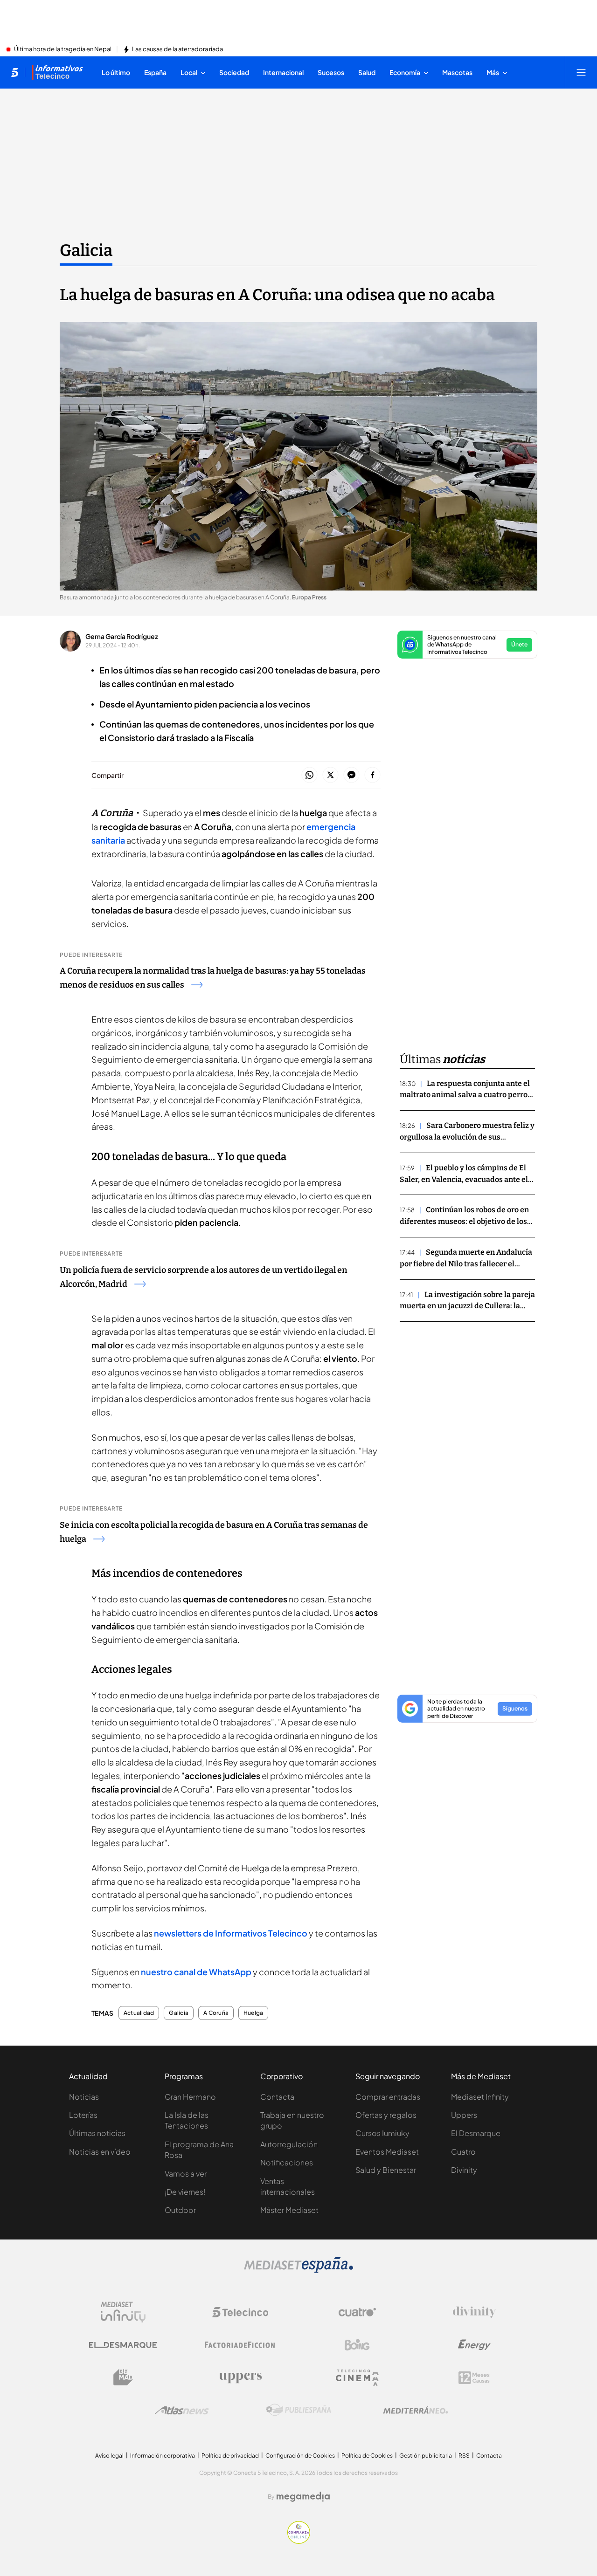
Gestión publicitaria (426, 2456)
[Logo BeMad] (123, 2377)
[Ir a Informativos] (57, 72)
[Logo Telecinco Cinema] (357, 2378)
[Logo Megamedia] (303, 2497)
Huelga (253, 2013)
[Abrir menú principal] (581, 72)
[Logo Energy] (474, 2345)
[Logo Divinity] (474, 2312)
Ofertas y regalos (386, 2115)
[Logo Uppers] (240, 2377)
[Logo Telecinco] (240, 2312)
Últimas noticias (97, 2133)
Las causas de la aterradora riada (177, 49)
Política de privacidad (230, 2456)
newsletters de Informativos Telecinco (230, 1933)
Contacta (277, 2097)
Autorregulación (289, 2144)
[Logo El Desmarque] (123, 2345)
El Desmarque (476, 2133)
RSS (464, 2456)
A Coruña (216, 2013)
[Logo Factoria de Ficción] (240, 2345)
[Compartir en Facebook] (372, 775)
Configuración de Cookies (300, 2456)
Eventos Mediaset (387, 2152)
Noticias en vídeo (100, 2152)
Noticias (84, 2097)
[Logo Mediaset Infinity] (123, 2312)
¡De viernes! (185, 2192)
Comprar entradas (388, 2097)
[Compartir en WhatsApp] (309, 775)
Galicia (86, 250)
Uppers (464, 2115)
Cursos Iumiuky (382, 2133)
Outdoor (180, 2210)
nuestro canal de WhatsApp (195, 1972)
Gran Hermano (190, 2097)
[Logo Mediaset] (298, 2270)
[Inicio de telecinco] (15, 72)
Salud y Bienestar (386, 2170)
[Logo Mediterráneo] (416, 2410)
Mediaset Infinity (480, 2097)
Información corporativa (163, 2456)
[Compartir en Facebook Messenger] (351, 775)
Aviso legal (109, 2456)
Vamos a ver (186, 2174)
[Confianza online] (299, 2541)
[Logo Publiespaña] (298, 2410)
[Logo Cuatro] (357, 2312)
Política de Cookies (367, 2456)
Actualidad (139, 2013)
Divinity (464, 2170)
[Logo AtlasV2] (182, 2410)
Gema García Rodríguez (122, 636)
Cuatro (463, 2152)
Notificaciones (287, 2162)
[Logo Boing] (357, 2345)
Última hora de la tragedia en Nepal (63, 49)
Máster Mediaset (289, 2210)
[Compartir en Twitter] (330, 775)
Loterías (83, 2115)
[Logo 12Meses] (474, 2378)
